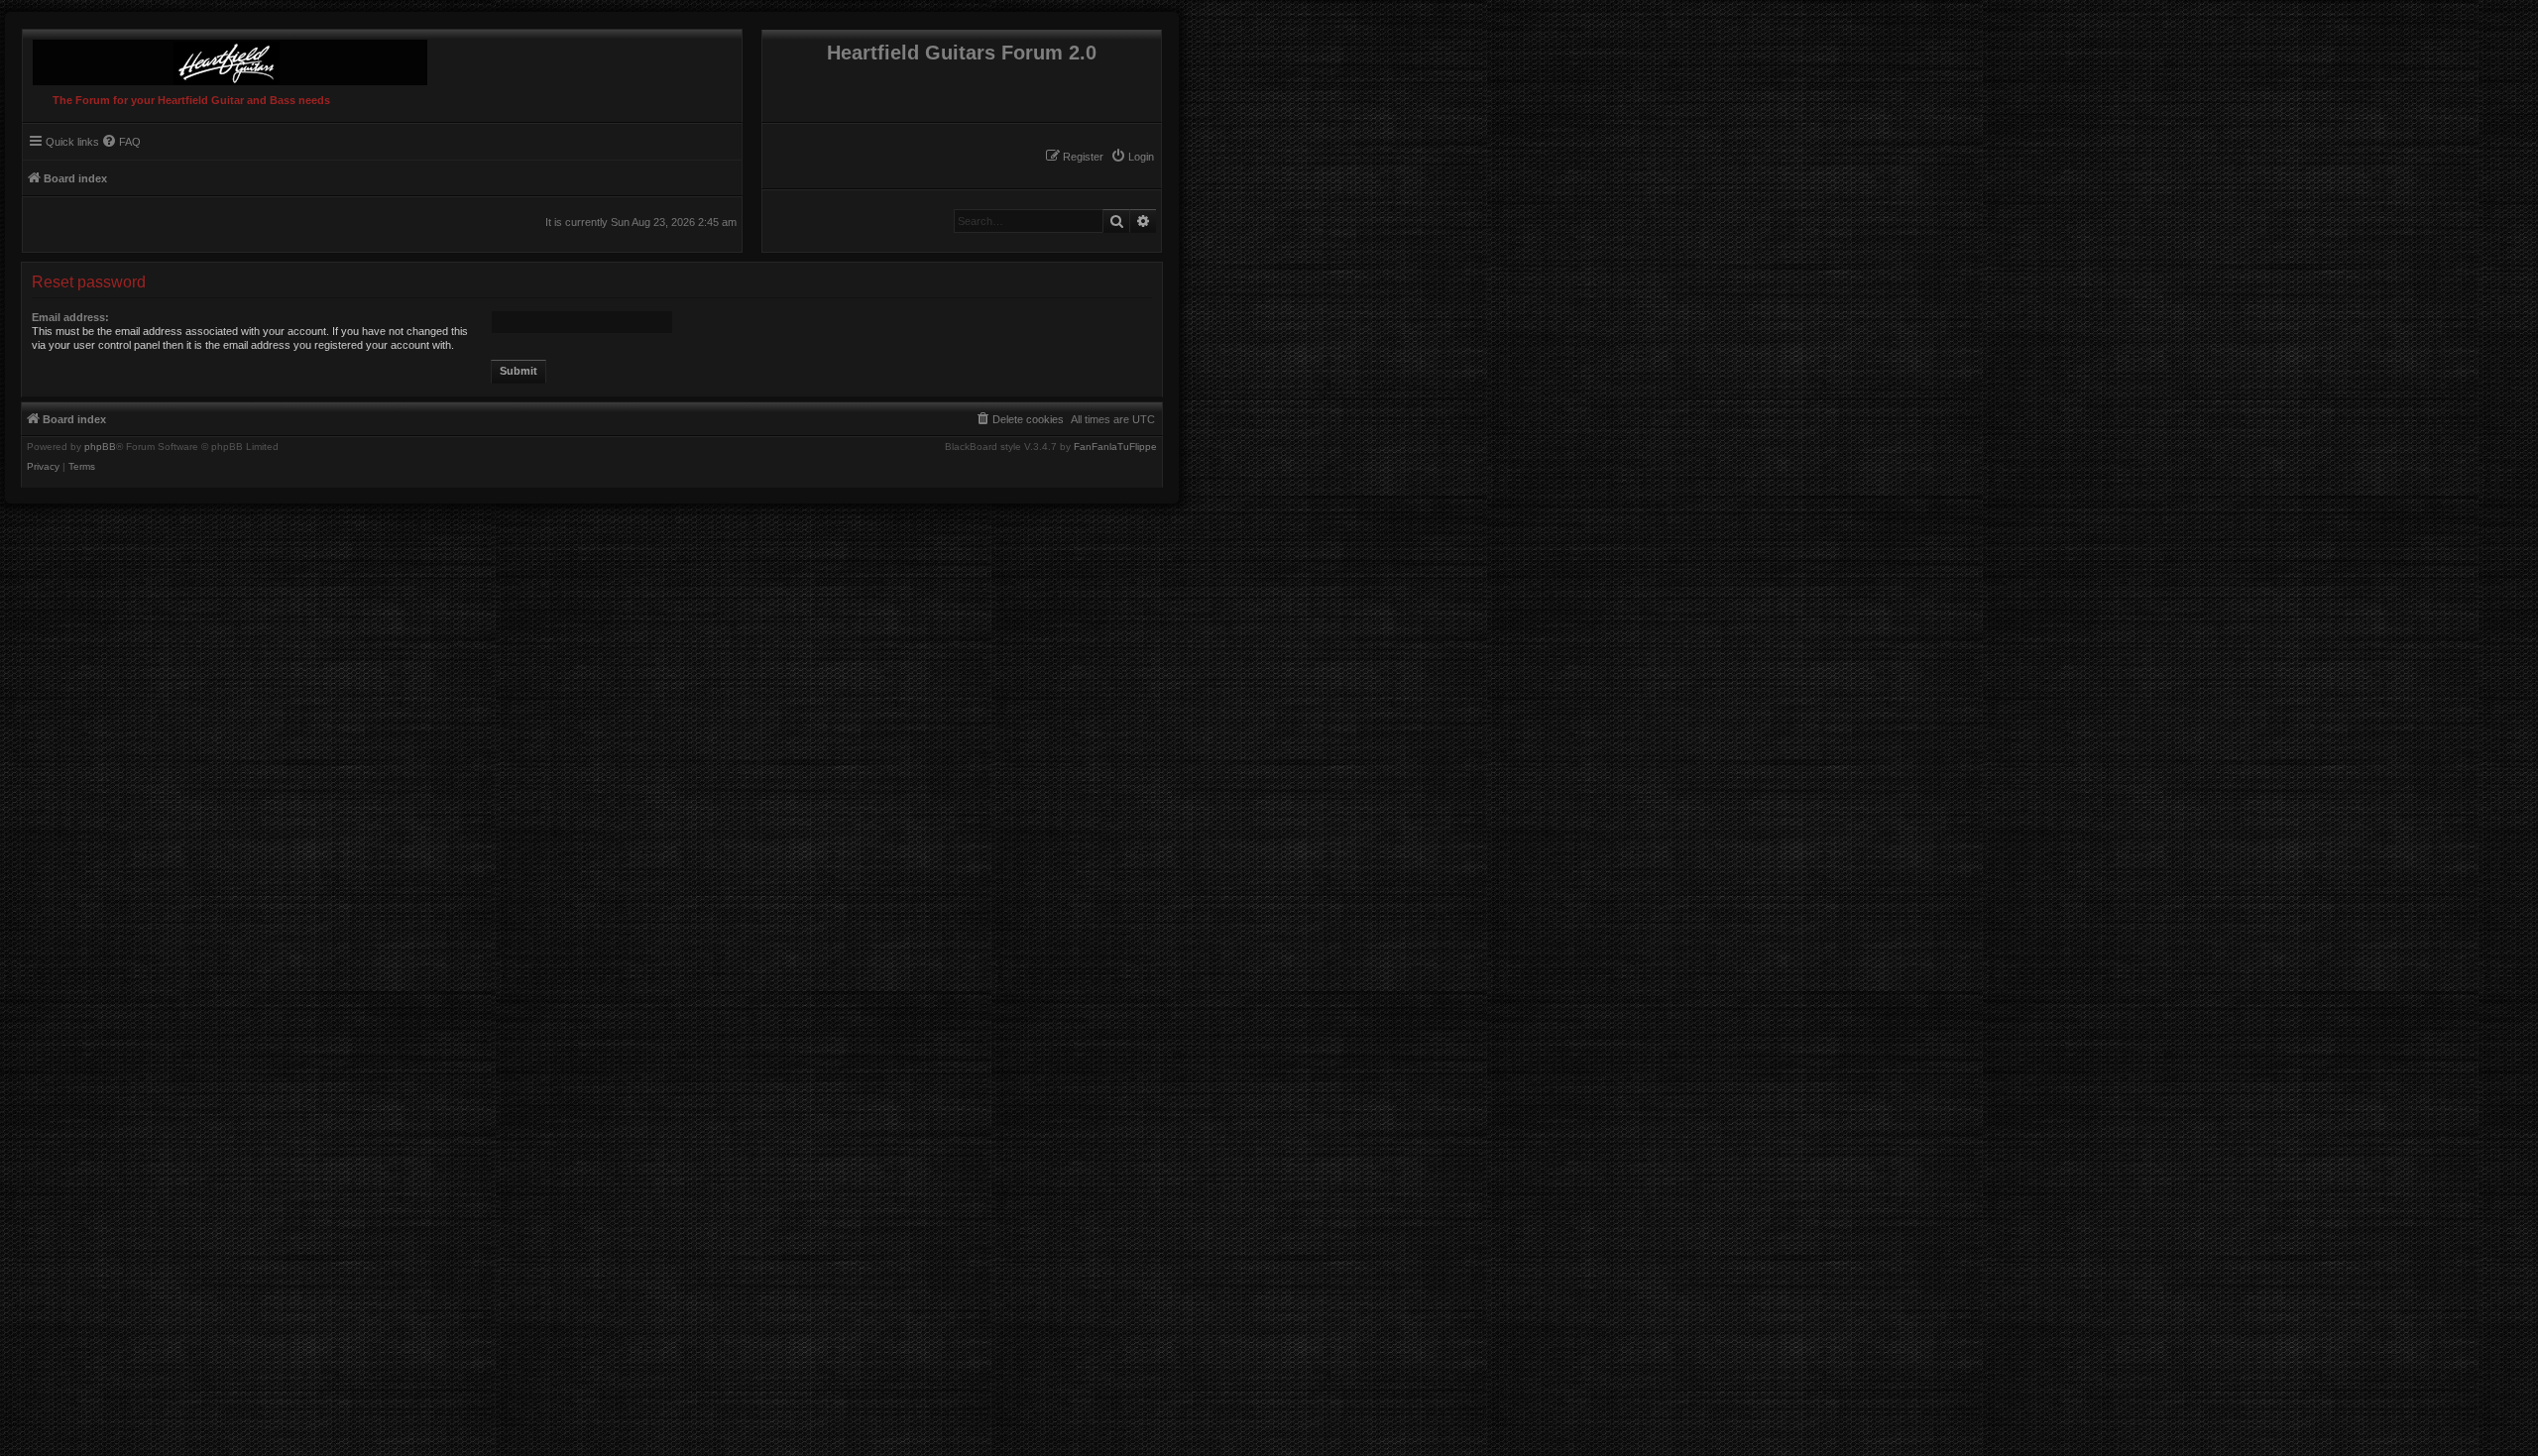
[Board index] (225, 57)
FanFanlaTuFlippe (1115, 447)
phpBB (100, 447)
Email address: (70, 317)
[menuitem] (1132, 157)
